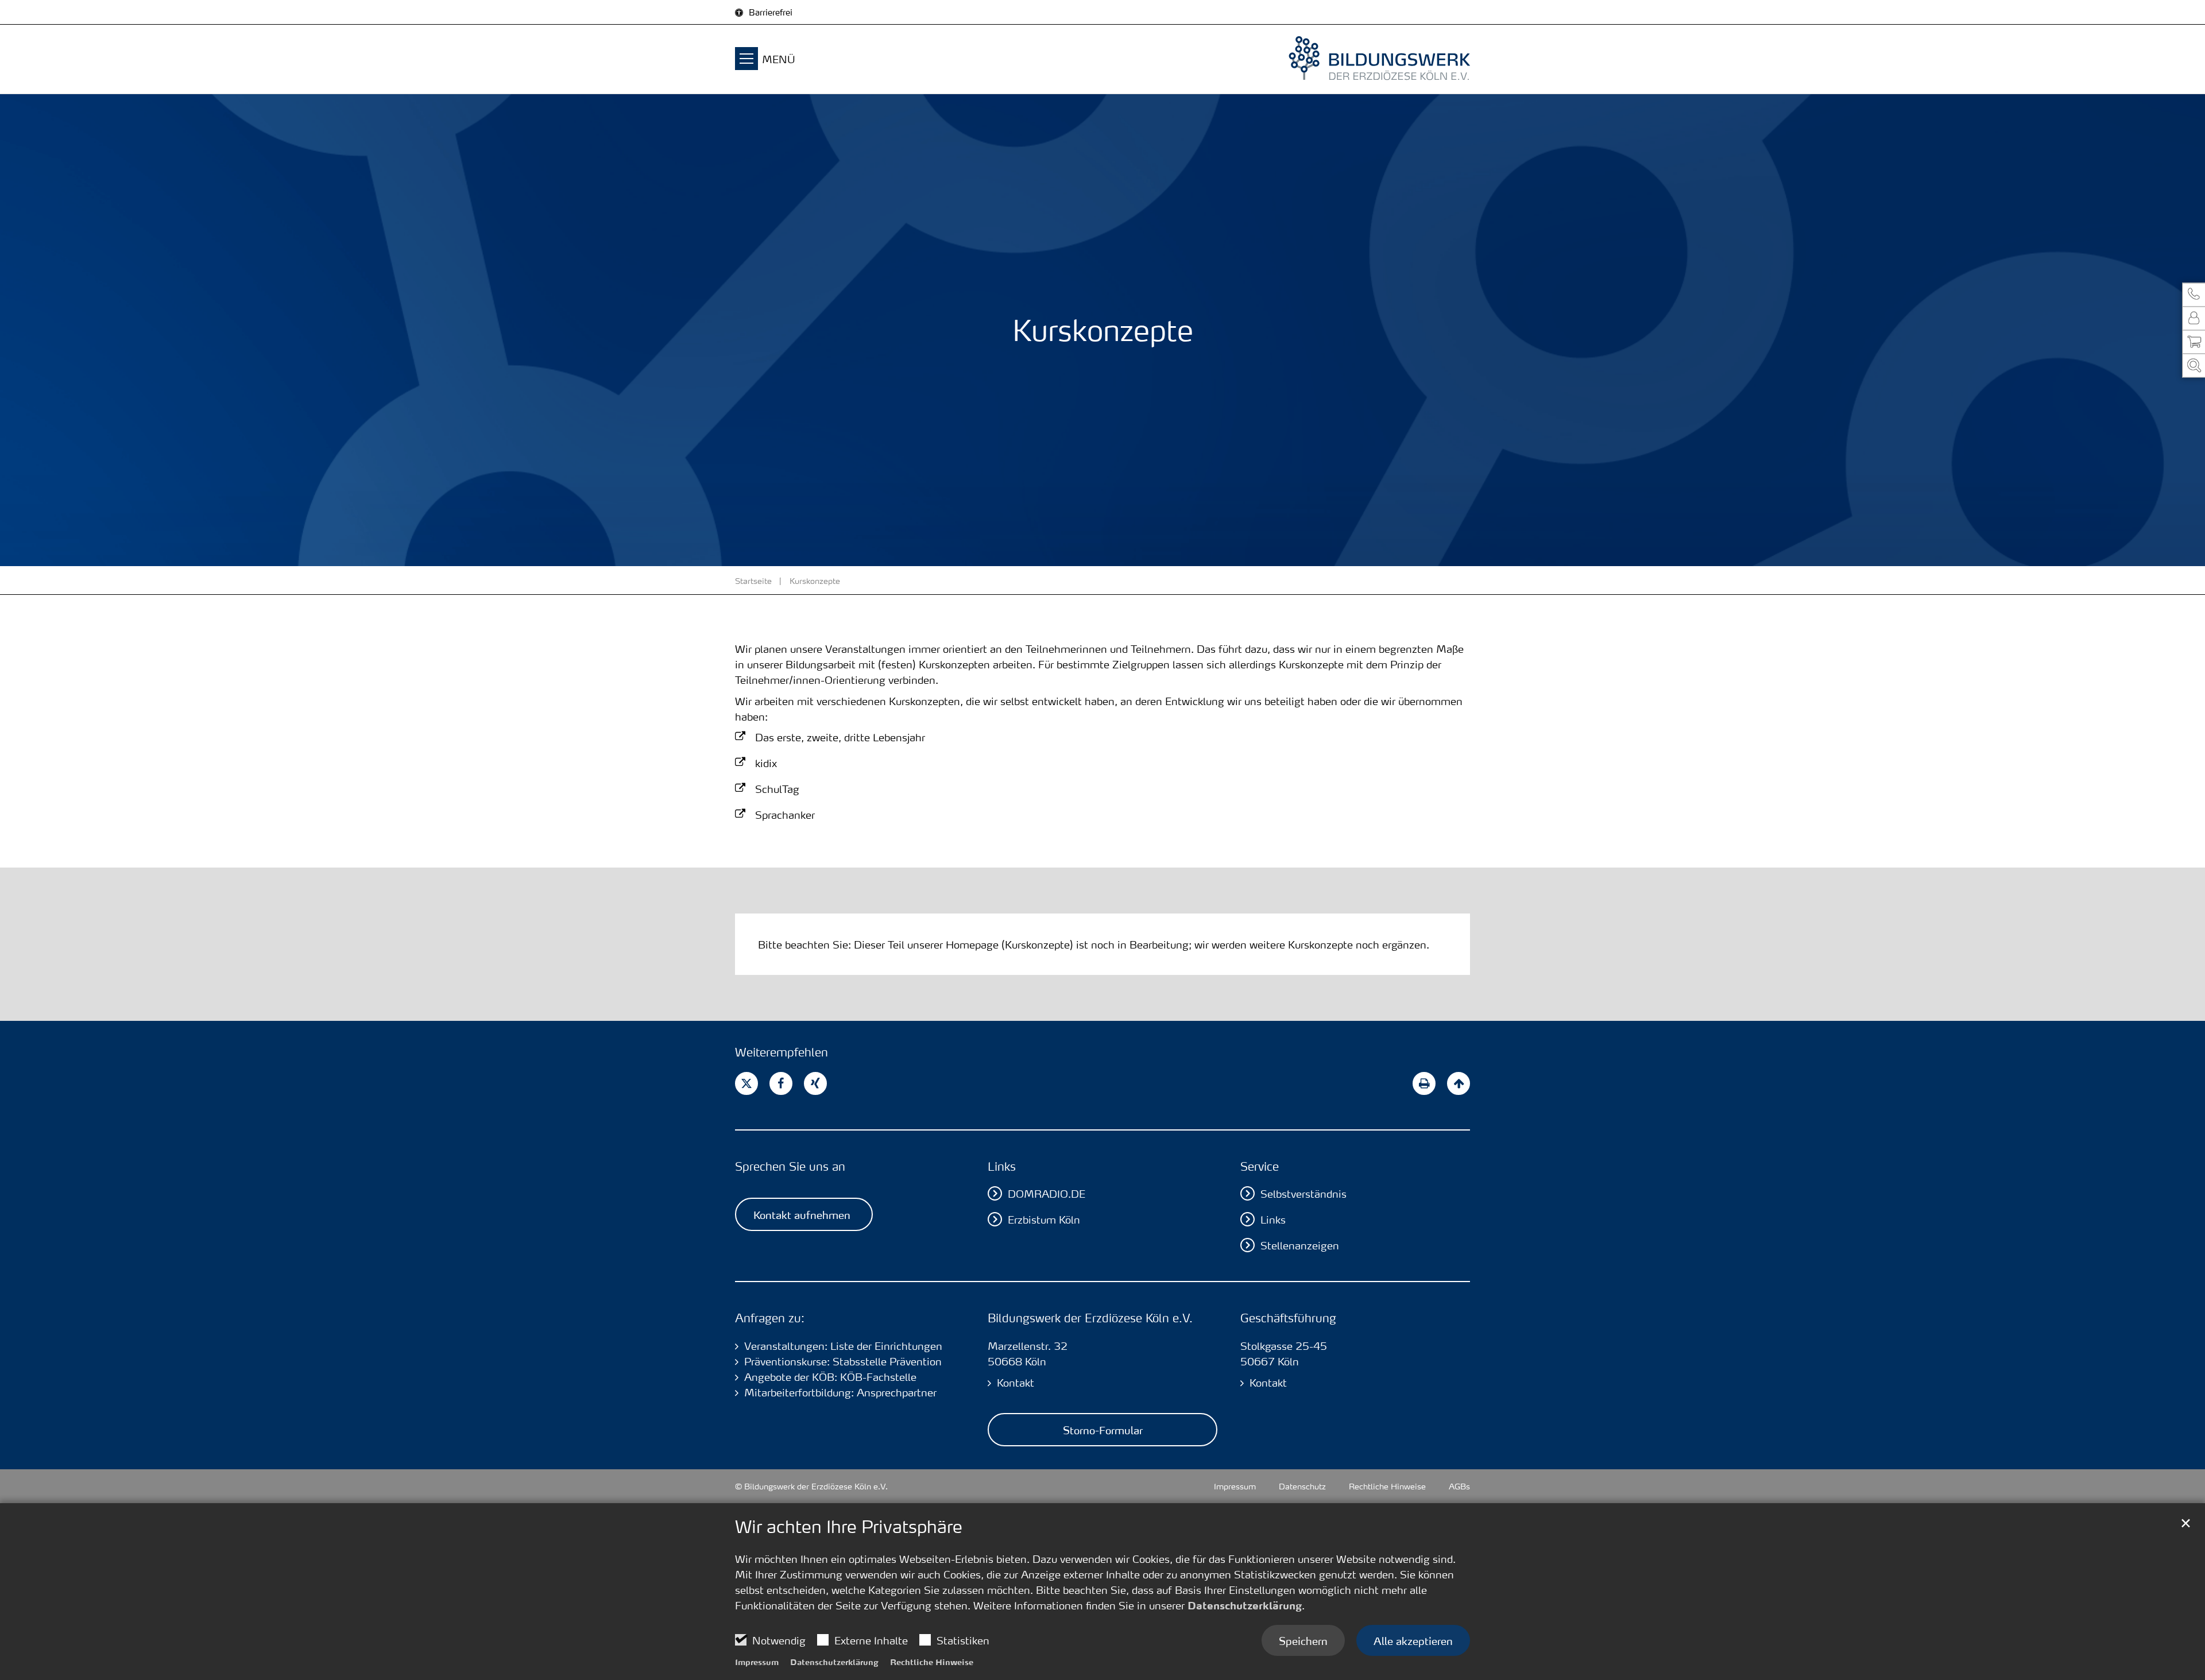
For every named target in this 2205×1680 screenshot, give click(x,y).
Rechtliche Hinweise (932, 1662)
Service (1260, 1166)
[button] (2194, 295)
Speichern (1303, 1640)
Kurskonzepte (815, 580)
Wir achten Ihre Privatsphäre (849, 1527)
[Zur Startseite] (1355, 59)
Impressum (757, 1662)
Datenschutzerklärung (1245, 1605)
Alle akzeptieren (1413, 1640)
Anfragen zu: (770, 1318)
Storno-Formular (1103, 1430)
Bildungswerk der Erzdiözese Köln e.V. (1090, 1318)
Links (1002, 1166)
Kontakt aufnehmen (802, 1214)
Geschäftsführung (1288, 1318)
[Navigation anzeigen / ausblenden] (746, 60)
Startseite (753, 580)
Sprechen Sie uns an (790, 1166)
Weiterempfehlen (782, 1052)
